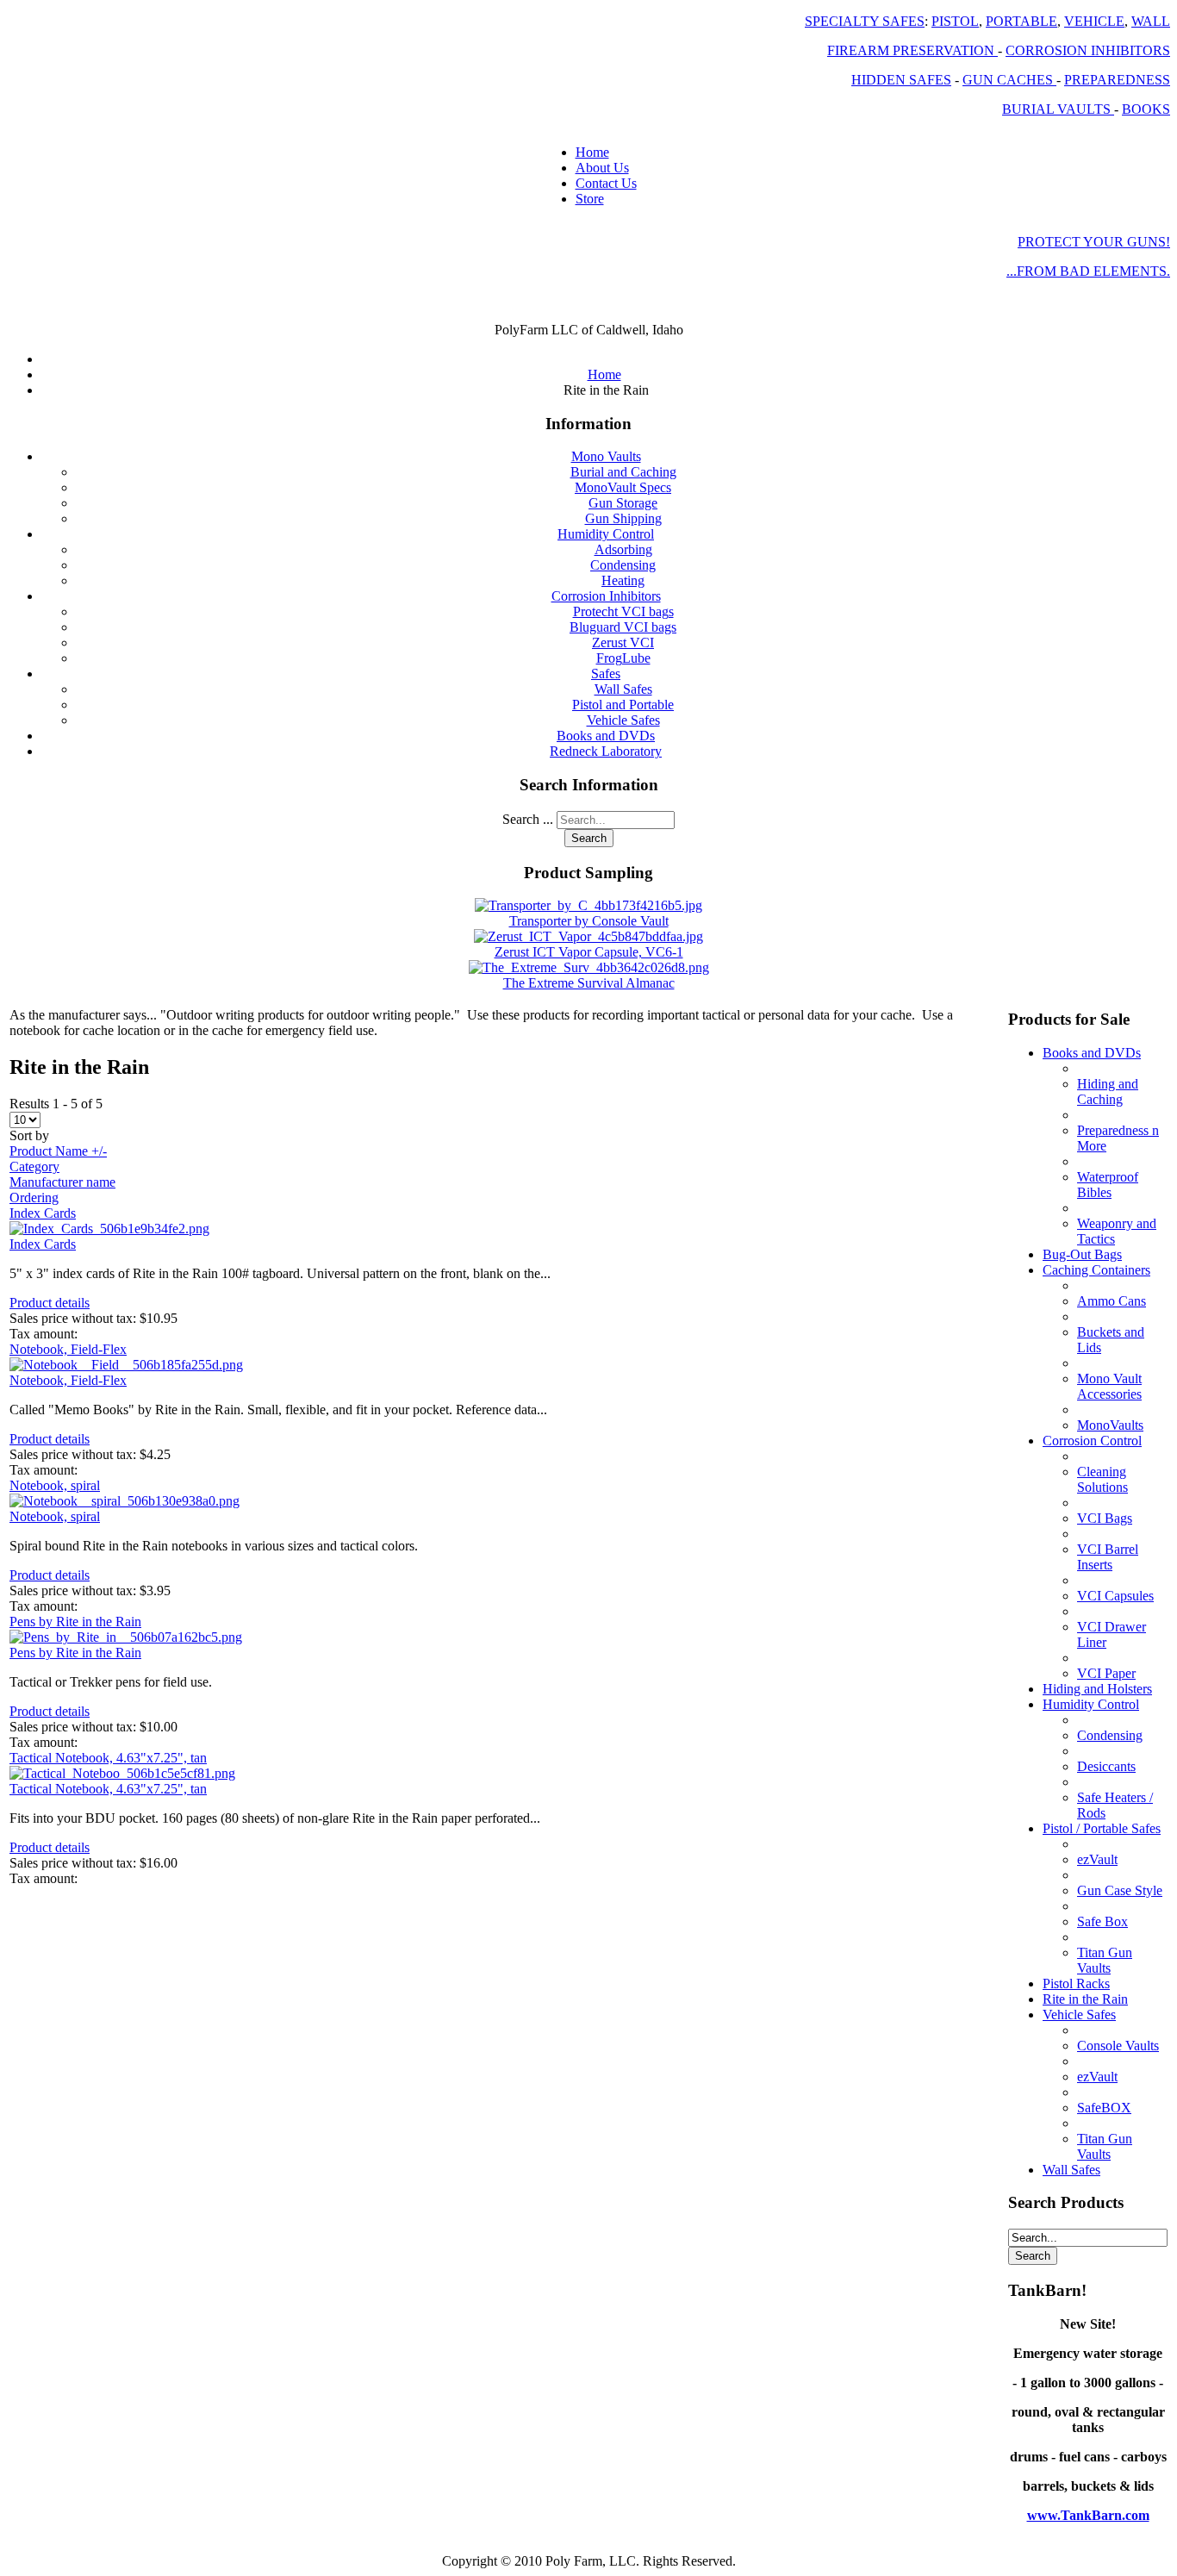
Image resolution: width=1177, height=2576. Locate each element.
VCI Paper (1106, 1673)
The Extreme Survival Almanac (589, 983)
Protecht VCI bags (623, 611)
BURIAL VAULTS (1058, 109)
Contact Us (606, 183)
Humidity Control (606, 534)
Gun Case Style (1120, 1890)
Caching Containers (1096, 1270)
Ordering (34, 1198)
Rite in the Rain (1085, 1999)
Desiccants (1106, 1766)
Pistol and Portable (623, 705)
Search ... (528, 819)
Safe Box (1102, 1921)
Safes (606, 674)
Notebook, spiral (55, 1485)
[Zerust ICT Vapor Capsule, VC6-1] (588, 936)
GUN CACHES (1009, 80)
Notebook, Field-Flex (68, 1349)
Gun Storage (623, 503)
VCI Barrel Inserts (1108, 1557)
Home (592, 152)
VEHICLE (1094, 21)
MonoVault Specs (623, 487)
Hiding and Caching (1108, 1092)
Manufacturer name (62, 1182)
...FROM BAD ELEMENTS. (1088, 271)
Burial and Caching (623, 472)
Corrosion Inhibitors (606, 596)
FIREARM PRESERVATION (912, 50)
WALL (1151, 21)
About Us (602, 168)
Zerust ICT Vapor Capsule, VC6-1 (589, 952)
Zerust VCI (623, 642)
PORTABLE (1021, 21)
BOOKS (1146, 109)
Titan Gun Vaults (1105, 1960)
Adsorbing (623, 549)
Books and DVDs (606, 736)
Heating (623, 580)
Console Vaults (1118, 2046)
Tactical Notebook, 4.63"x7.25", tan (108, 1758)
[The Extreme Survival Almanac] (589, 967)
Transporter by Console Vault (589, 921)
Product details (50, 1303)
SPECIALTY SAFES (865, 21)
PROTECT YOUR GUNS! (1094, 242)
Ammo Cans (1112, 1301)
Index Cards (43, 1213)
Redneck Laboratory (606, 751)
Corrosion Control (1092, 1441)
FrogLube (623, 658)
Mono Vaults (606, 456)
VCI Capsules (1115, 1596)
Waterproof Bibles (1108, 1185)
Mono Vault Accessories (1109, 1386)
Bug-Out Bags (1082, 1254)
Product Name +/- (58, 1151)
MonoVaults (1110, 1425)
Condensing (623, 565)
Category (34, 1166)
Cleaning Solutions (1102, 1479)
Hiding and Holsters (1097, 1689)
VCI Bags (1105, 1518)
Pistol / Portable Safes (1102, 1828)
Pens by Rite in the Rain (75, 1622)
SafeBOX (1104, 2108)
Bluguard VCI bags (623, 627)
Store (590, 199)
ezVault (1097, 1859)
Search (589, 838)
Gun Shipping (623, 518)
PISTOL (955, 21)
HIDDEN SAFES (901, 80)
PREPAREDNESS (1117, 80)
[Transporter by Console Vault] (588, 905)
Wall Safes (623, 689)
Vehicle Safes (623, 720)
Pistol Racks (1076, 1983)
